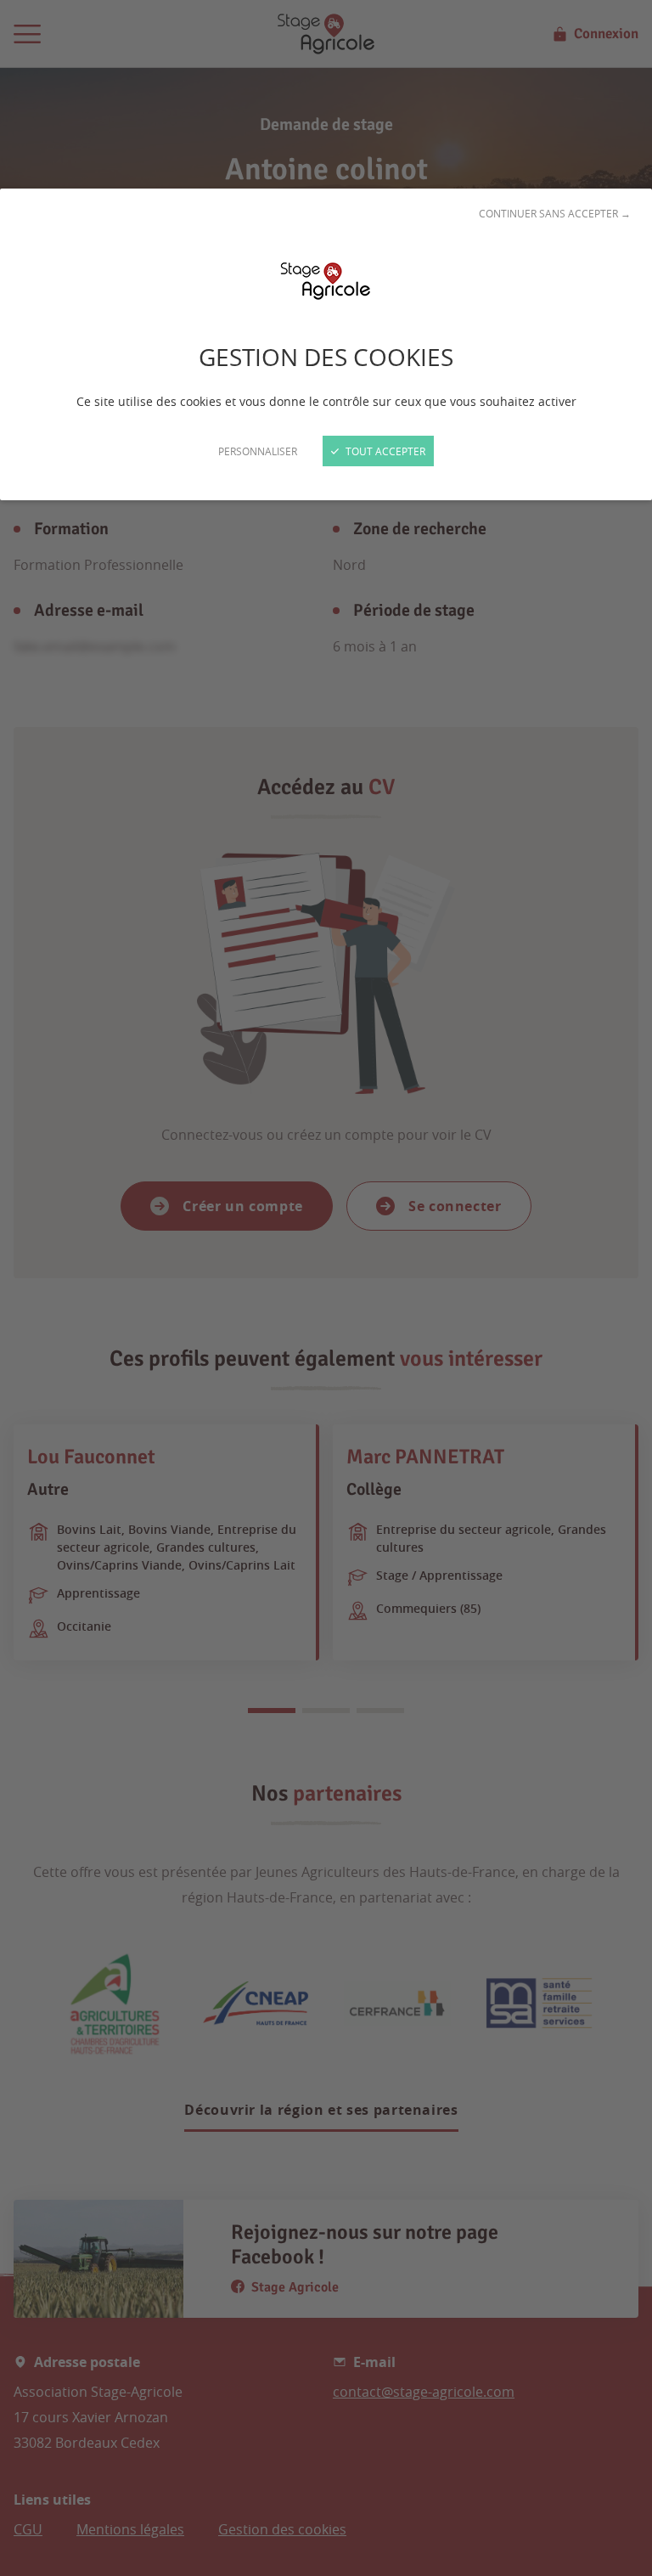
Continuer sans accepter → (555, 213)
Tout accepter (384, 451)
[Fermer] (326, 1288)
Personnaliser (258, 451)
